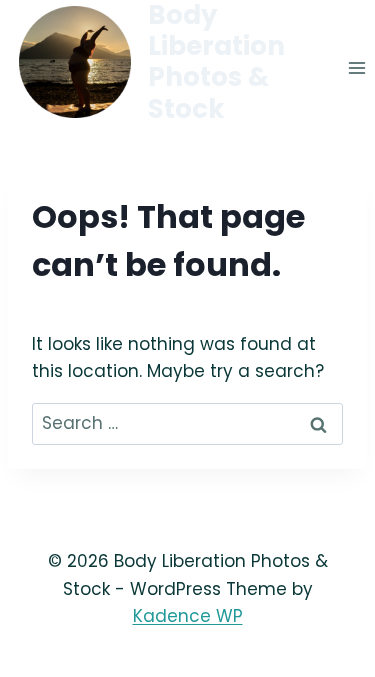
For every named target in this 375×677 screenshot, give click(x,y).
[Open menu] (356, 68)
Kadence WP (188, 616)
